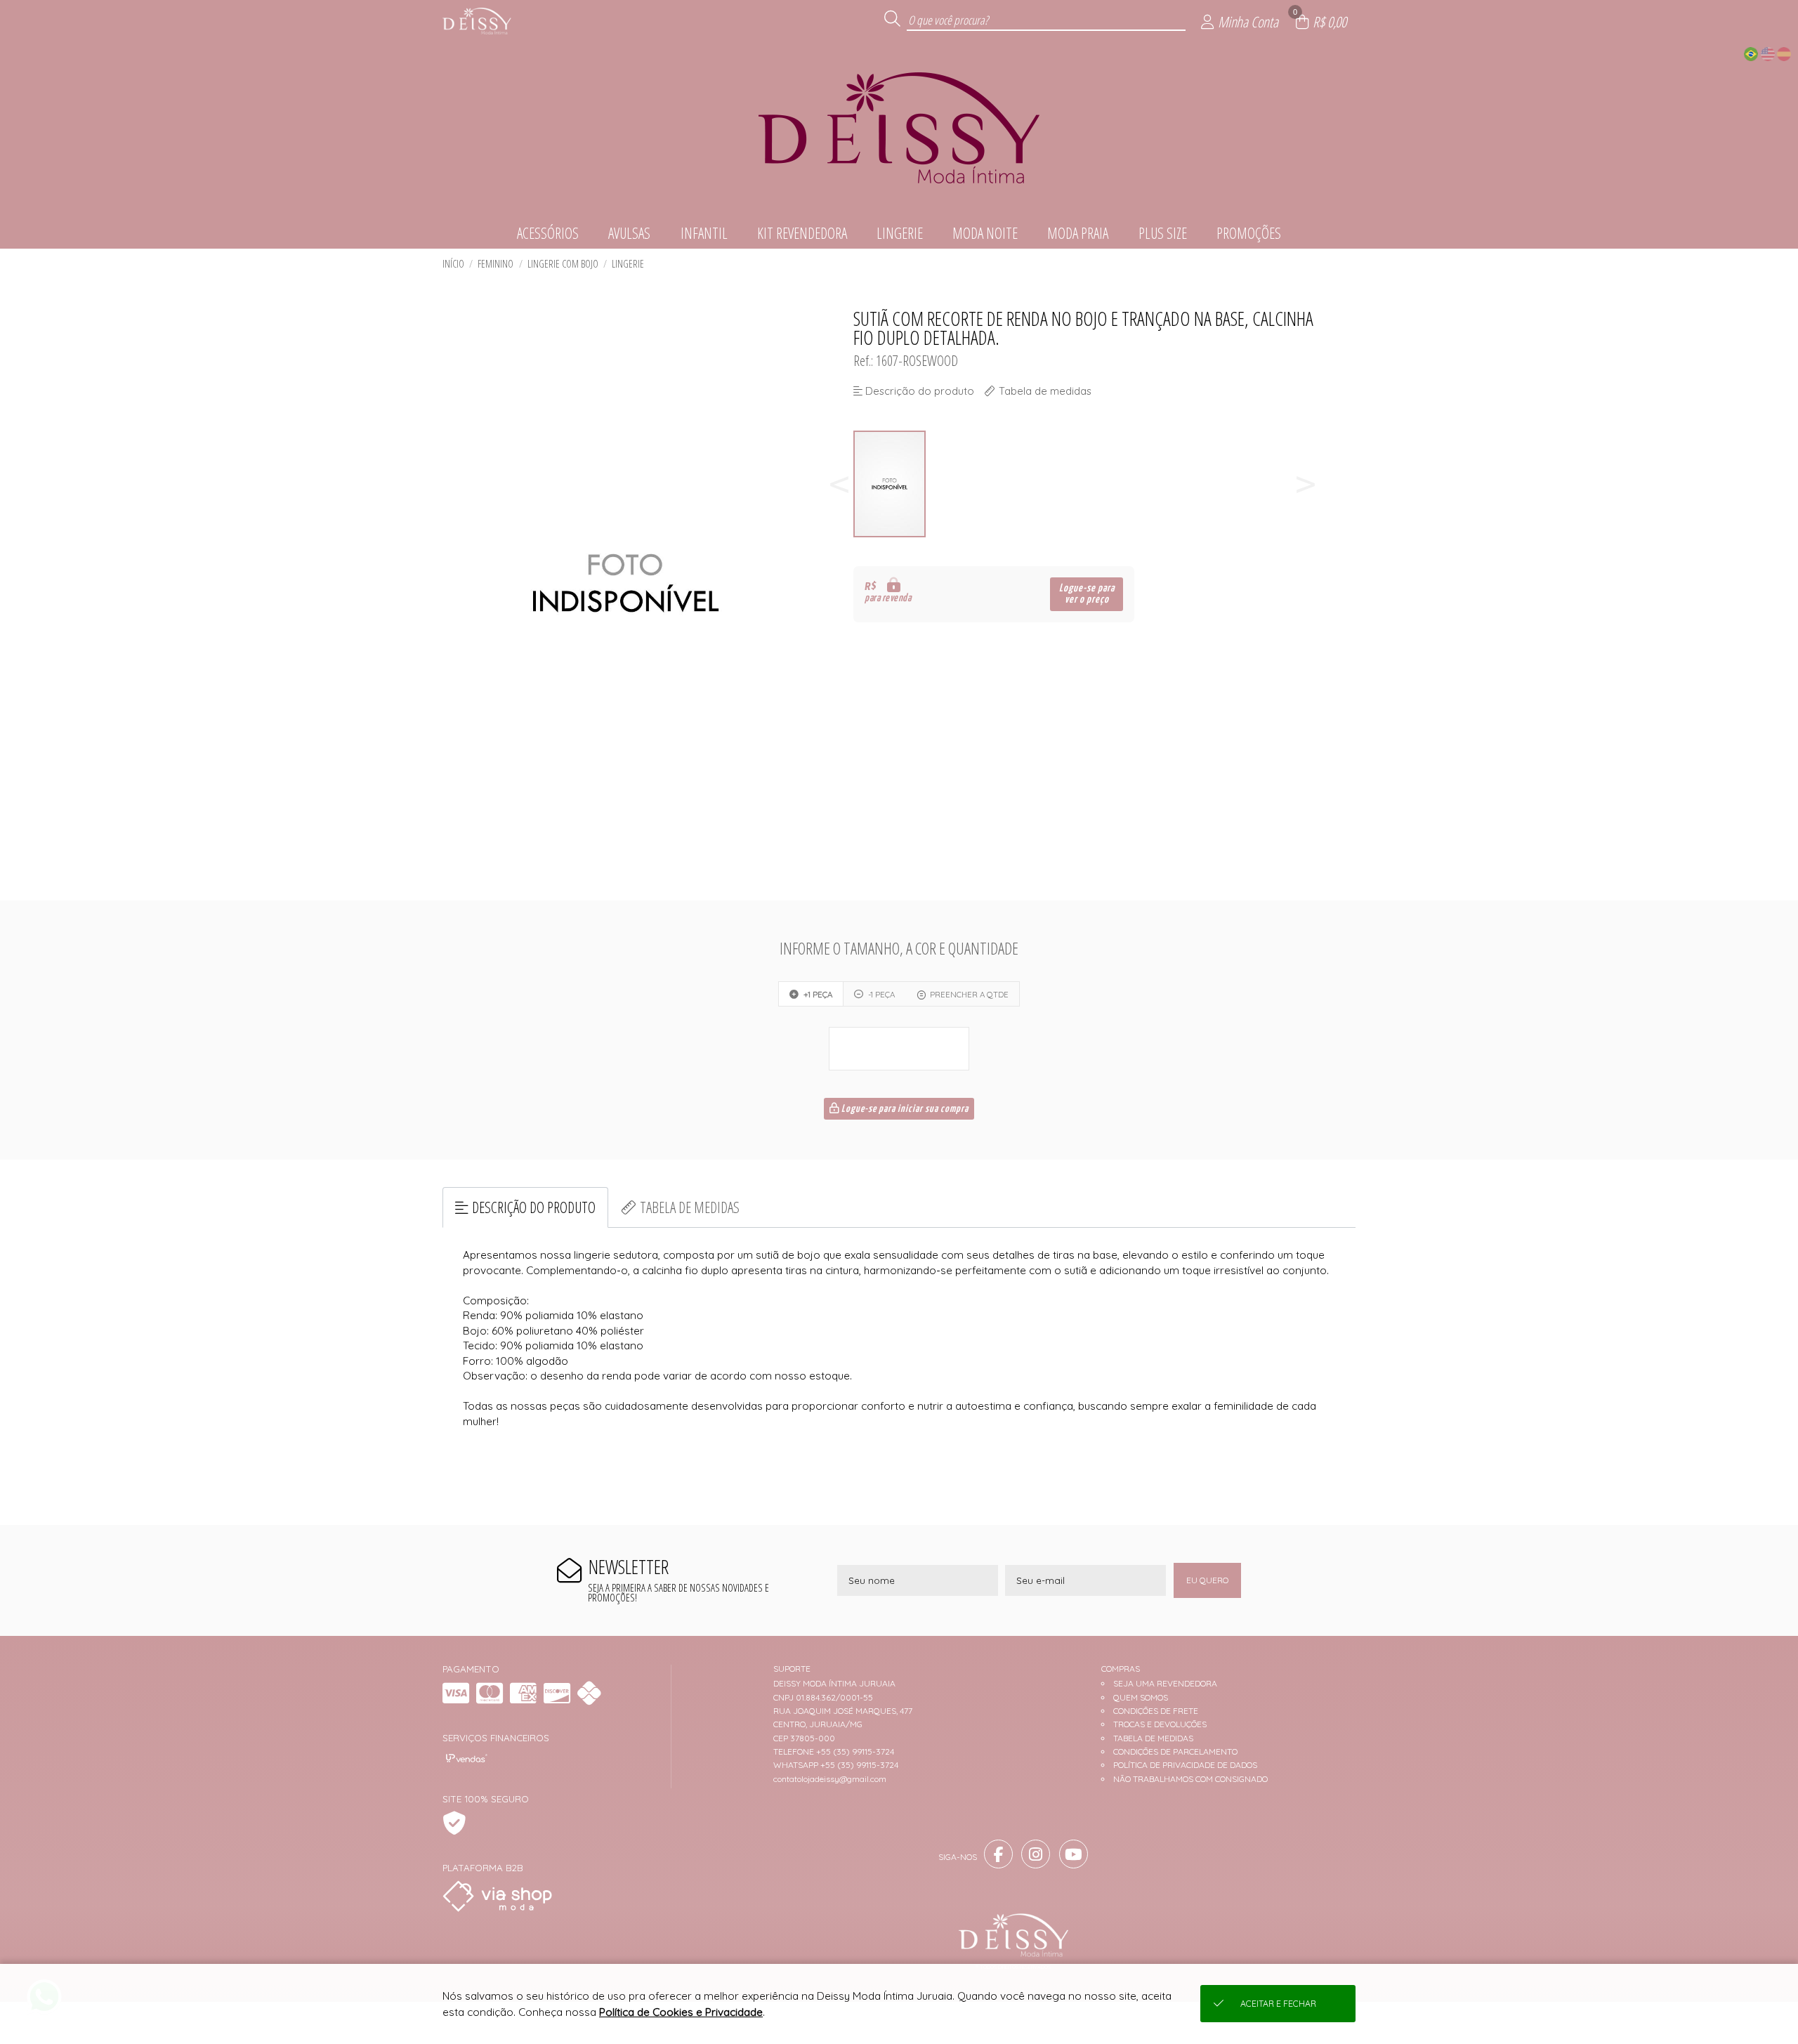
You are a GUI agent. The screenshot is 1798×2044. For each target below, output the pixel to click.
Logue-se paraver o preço (1087, 594)
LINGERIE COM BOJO (563, 264)
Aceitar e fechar (1278, 2004)
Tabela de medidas (690, 1207)
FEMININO (496, 264)
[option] (890, 484)
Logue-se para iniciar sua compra (904, 1109)
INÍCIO (453, 264)
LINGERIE (628, 264)
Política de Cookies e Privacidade (681, 2012)
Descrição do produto (534, 1207)
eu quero (1207, 1580)
